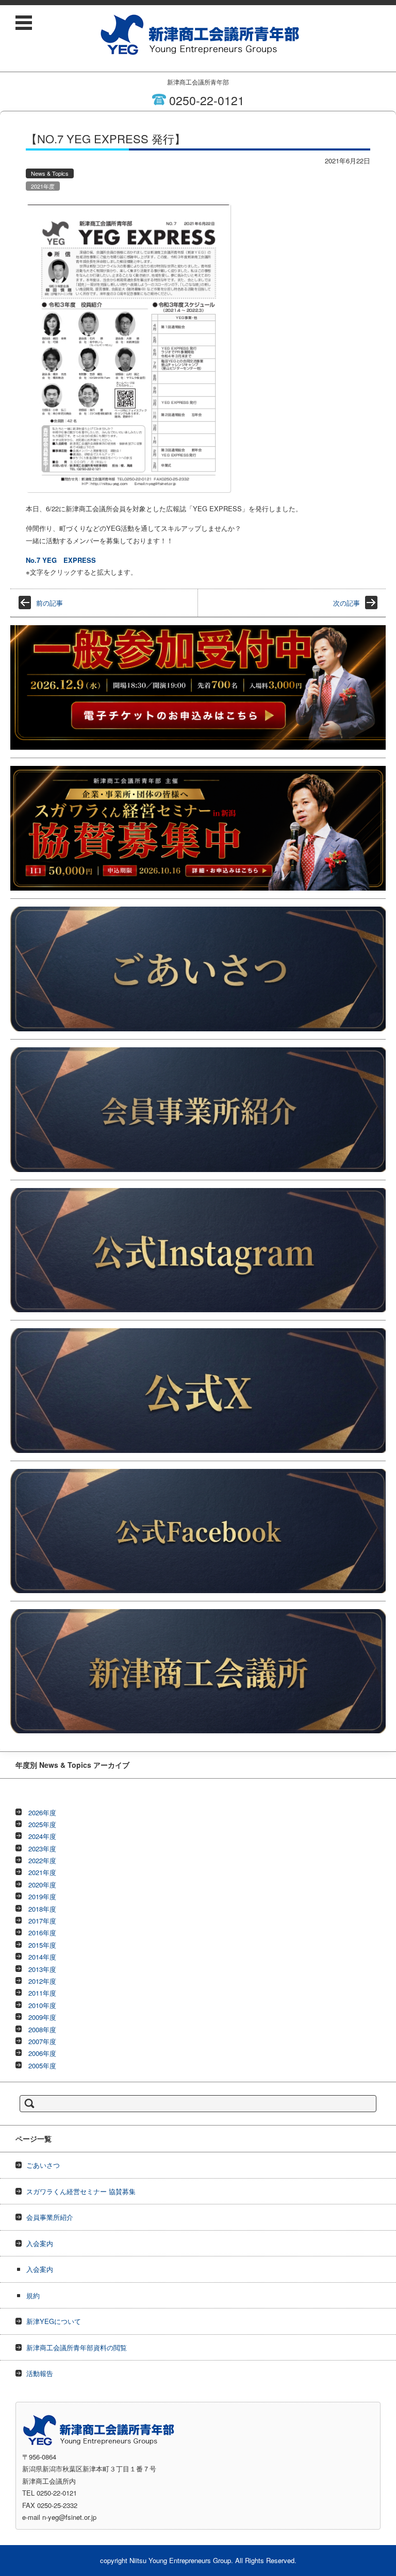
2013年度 (42, 1969)
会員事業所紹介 (50, 2217)
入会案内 (40, 2243)
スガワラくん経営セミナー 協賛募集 (81, 2191)
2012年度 (42, 1981)
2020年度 (42, 1885)
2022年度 (42, 1860)
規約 (33, 2295)
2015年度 (42, 1945)
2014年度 (42, 1957)
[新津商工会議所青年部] (200, 35)
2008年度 (42, 2029)
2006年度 (42, 2053)
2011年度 (42, 1993)
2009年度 (42, 2017)
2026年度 (42, 1812)
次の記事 (346, 603)
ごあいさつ (43, 2165)
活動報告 (40, 2373)
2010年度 (42, 2005)
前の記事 (49, 603)
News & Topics (50, 173)
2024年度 (42, 1836)
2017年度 (42, 1921)
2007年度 (42, 2041)
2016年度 (42, 1933)
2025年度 (42, 1824)
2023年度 (42, 1849)
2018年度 (42, 1909)
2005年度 (42, 2065)
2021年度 (43, 186)
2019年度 (42, 1896)
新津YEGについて (54, 2321)
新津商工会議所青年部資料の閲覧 (77, 2347)
